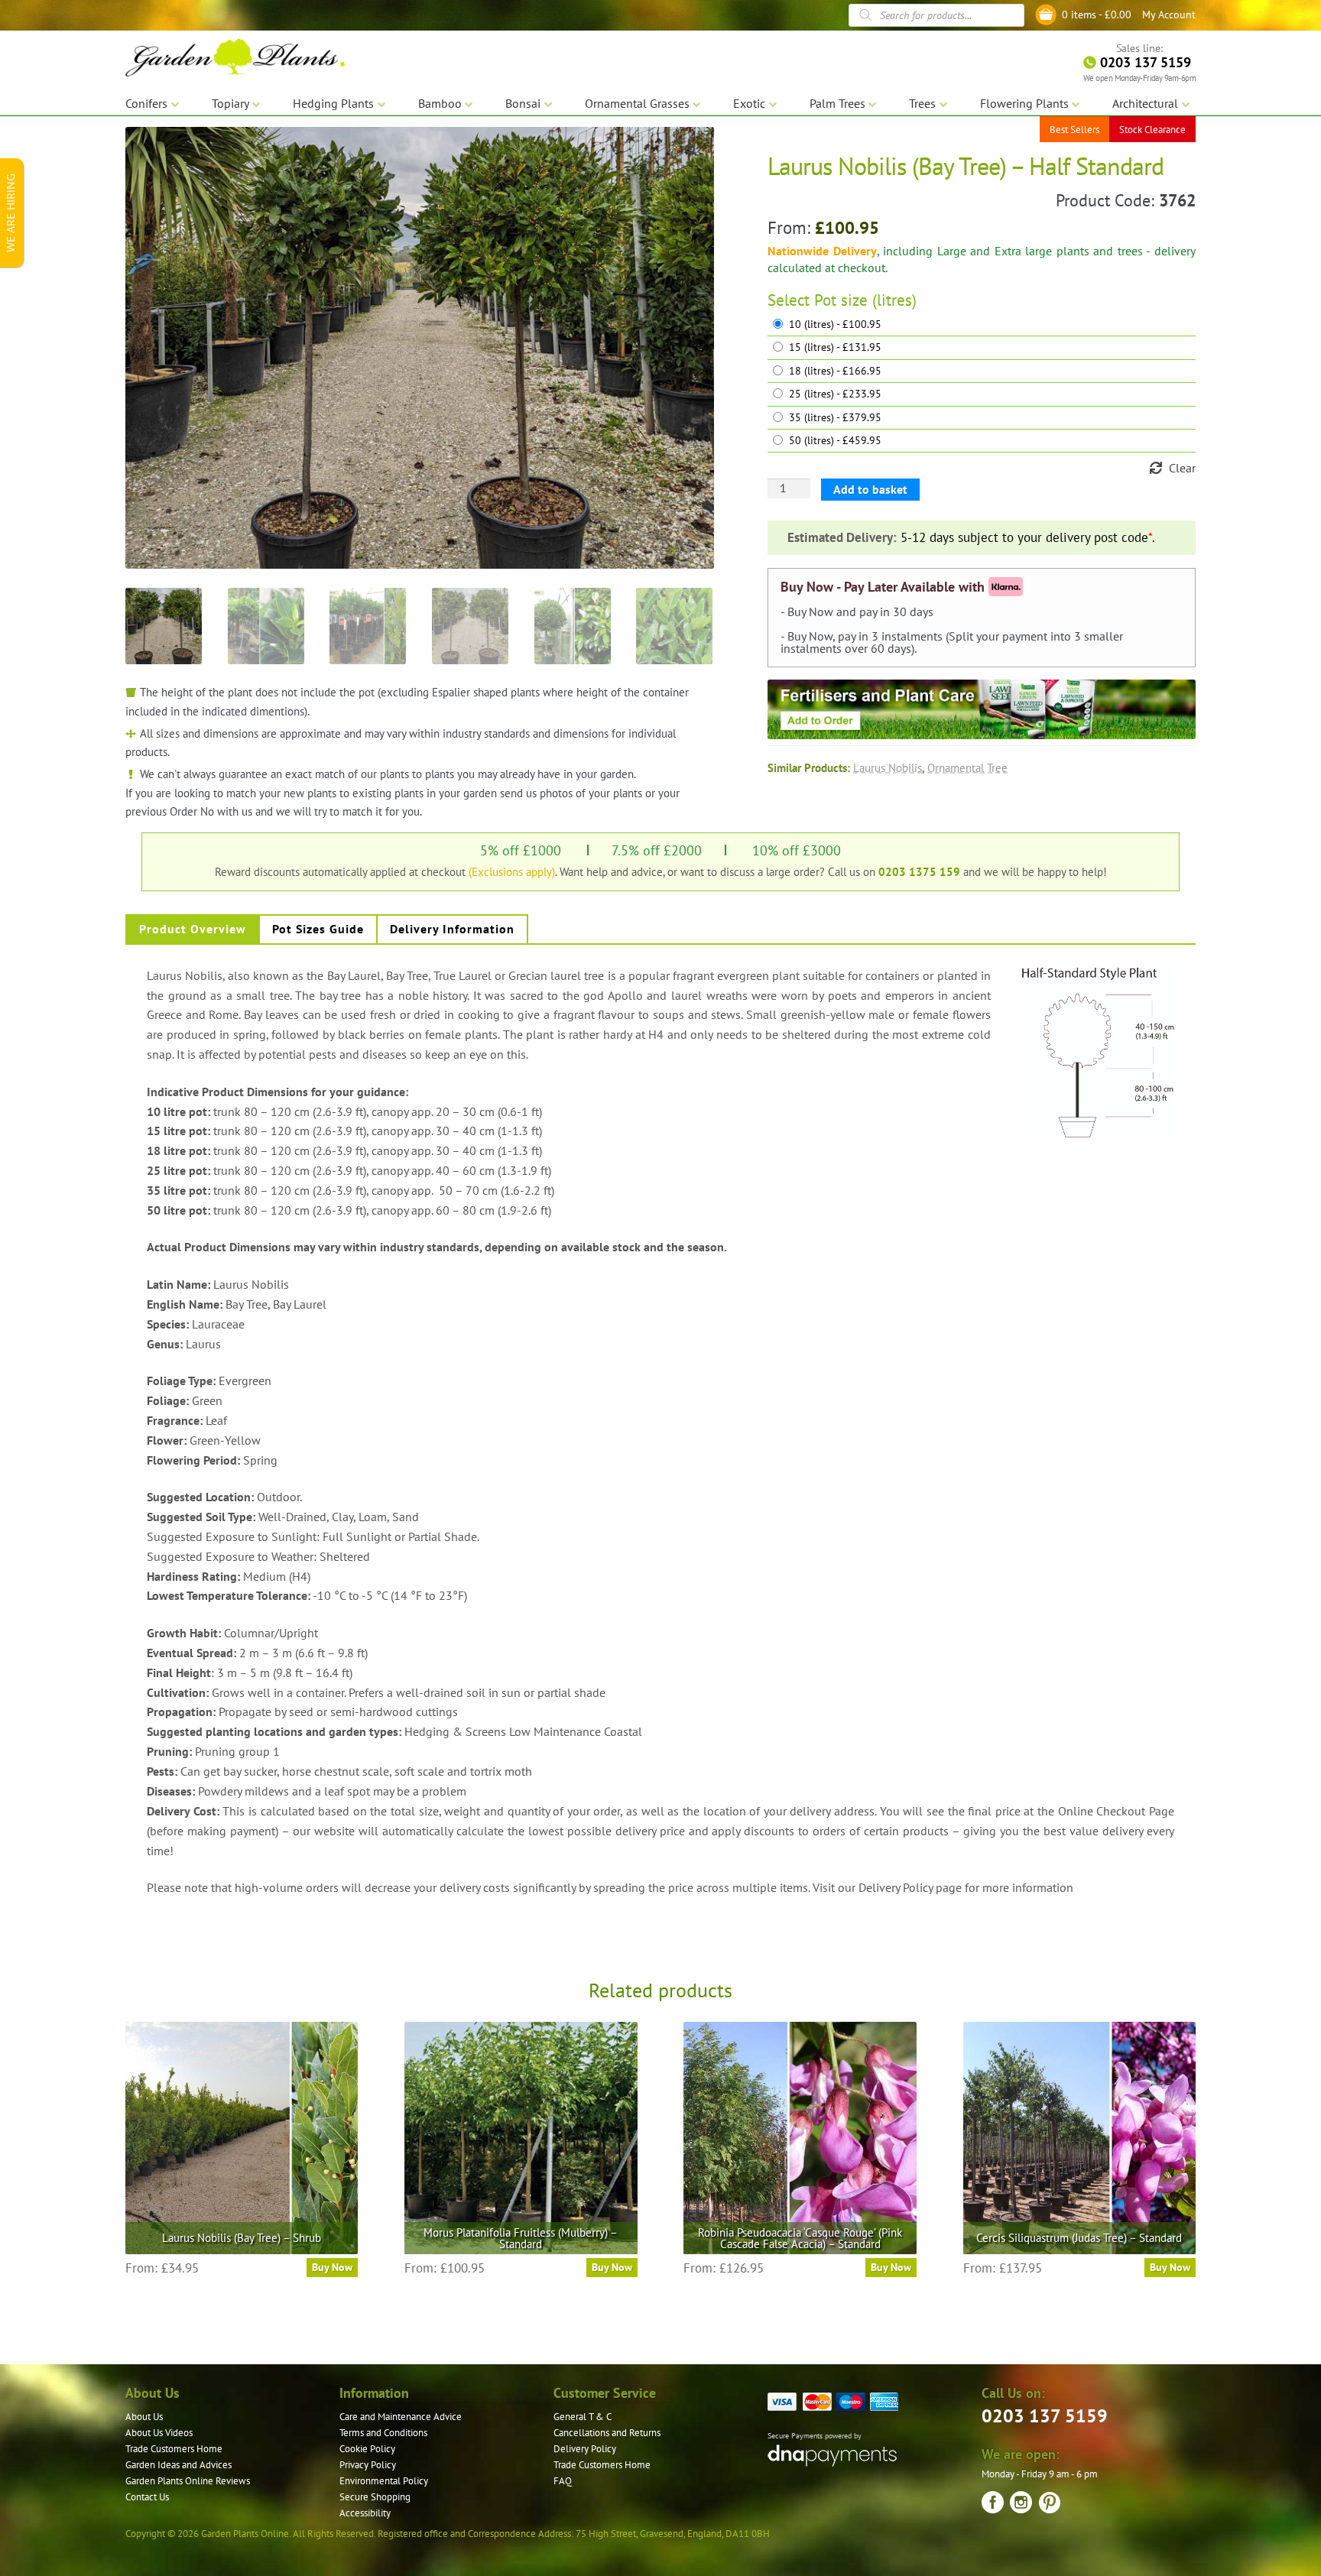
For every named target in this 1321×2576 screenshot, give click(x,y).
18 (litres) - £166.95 (835, 371)
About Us (144, 2417)
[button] (691, 150)
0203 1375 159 (919, 871)
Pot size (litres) (865, 300)
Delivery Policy (585, 2449)
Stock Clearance (1152, 130)
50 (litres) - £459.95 (835, 441)
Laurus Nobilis (888, 767)
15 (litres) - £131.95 (835, 347)
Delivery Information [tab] (452, 929)
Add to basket (870, 489)
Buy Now (332, 2267)
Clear (1182, 468)
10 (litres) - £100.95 (835, 324)
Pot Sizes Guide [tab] (318, 929)
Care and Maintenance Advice (401, 2417)
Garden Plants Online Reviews (188, 2481)
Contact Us (147, 2497)
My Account (1169, 15)
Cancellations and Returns (607, 2433)
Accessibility (365, 2513)
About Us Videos (159, 2433)
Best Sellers (1074, 130)
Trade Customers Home (174, 2449)
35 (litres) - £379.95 (835, 418)
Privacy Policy (368, 2465)
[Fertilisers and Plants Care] (982, 709)
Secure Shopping (375, 2497)
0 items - (1097, 15)
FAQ (563, 2481)
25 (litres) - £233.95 (835, 394)
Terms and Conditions (383, 2433)
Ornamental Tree (967, 767)
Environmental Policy (384, 2481)
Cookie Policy (367, 2449)
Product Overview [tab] (193, 929)
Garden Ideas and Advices (179, 2465)
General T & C (583, 2417)
